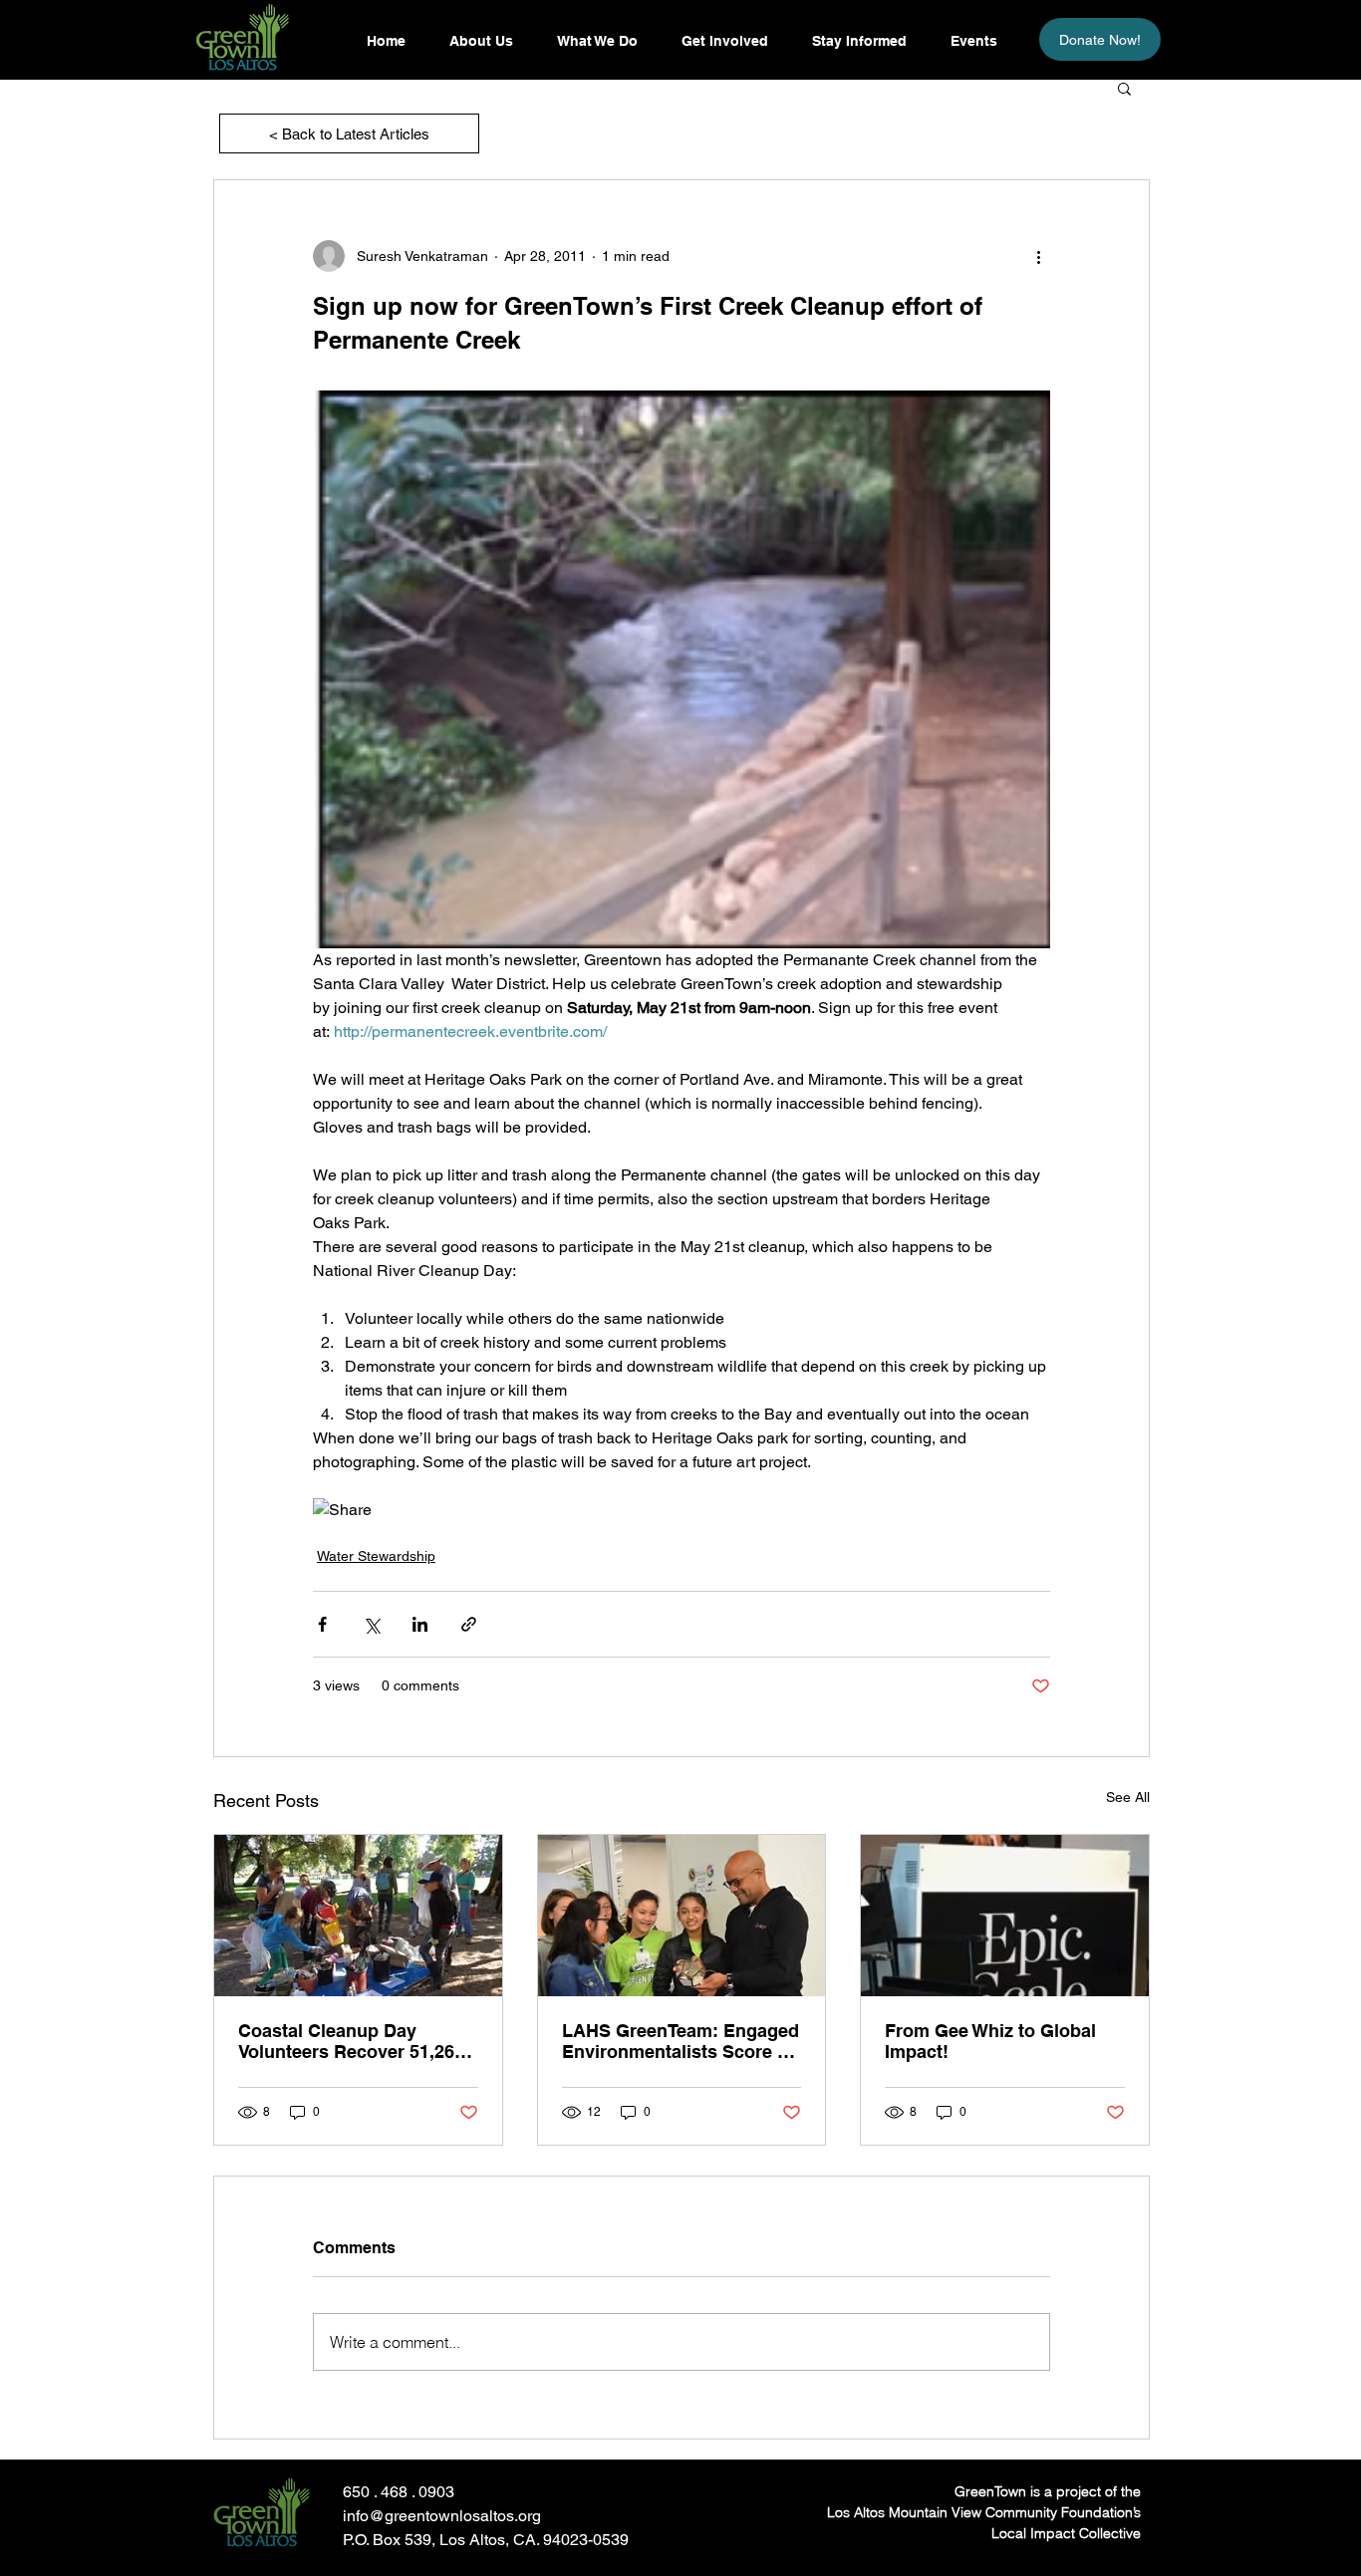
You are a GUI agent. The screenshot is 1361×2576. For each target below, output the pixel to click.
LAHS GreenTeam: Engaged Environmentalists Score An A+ (681, 2041)
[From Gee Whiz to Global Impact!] (1005, 1916)
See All (1128, 1797)
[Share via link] (469, 1624)
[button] (858, 41)
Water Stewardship (376, 1556)
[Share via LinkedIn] (420, 1624)
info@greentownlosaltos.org (442, 2516)
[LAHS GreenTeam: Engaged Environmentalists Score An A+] (682, 1916)
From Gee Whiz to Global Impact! (990, 2041)
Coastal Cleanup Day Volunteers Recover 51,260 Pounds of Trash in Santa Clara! (351, 2041)
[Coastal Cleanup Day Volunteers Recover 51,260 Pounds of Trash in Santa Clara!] (358, 1916)
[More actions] (1038, 256)
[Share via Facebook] (322, 1624)
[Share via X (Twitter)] (371, 1624)
